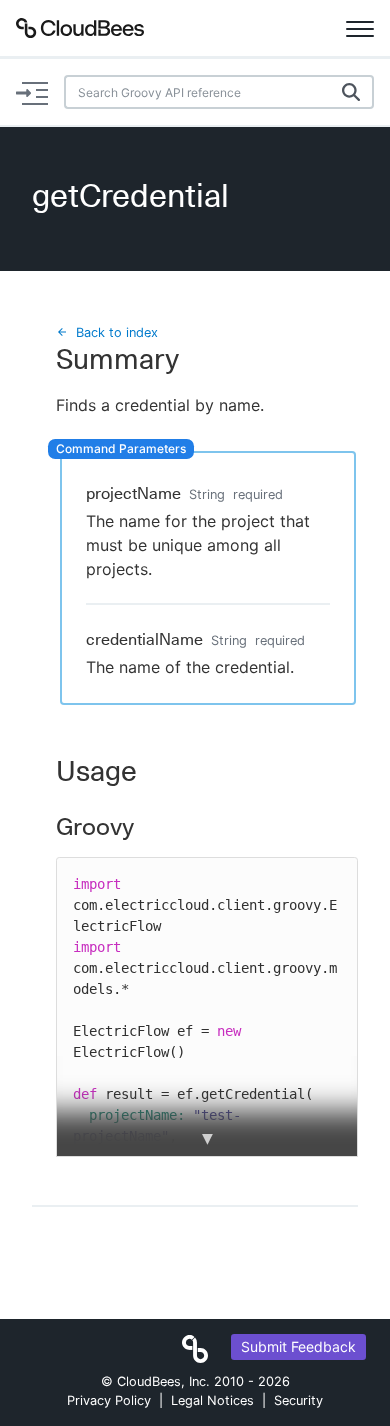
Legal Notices (212, 1400)
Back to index (117, 332)
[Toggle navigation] (360, 28)
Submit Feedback (298, 1346)
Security (298, 1400)
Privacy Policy (109, 1400)
